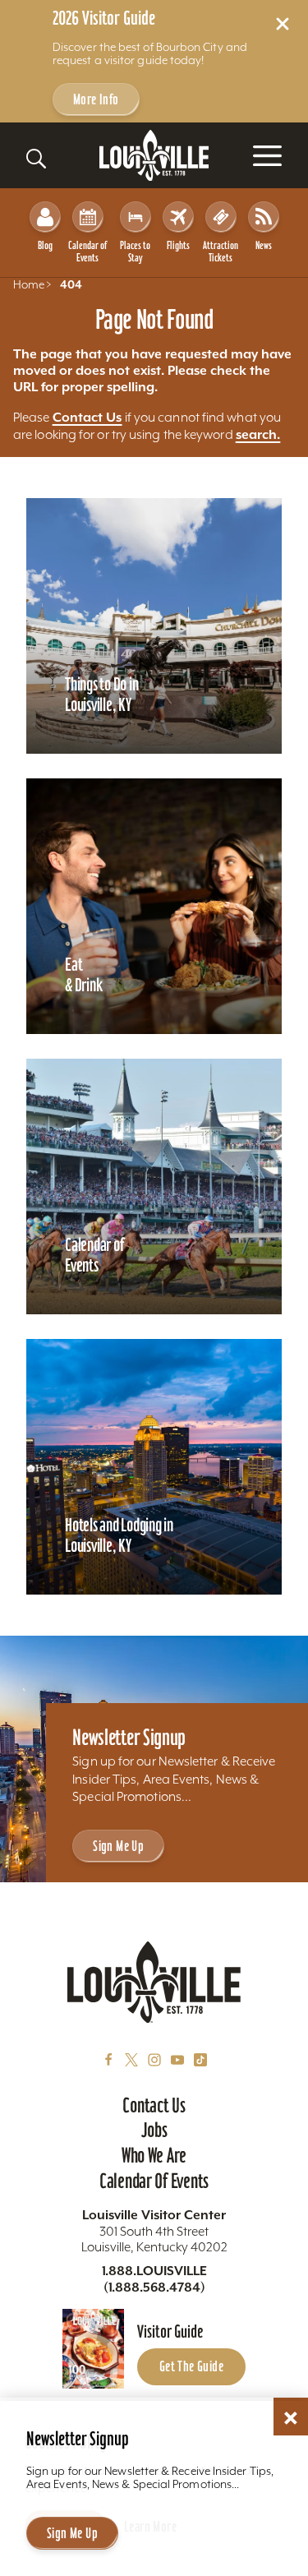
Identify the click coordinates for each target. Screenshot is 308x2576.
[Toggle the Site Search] (36, 159)
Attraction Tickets (221, 252)
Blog (45, 245)
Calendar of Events (87, 252)
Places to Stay (135, 252)
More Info (96, 99)
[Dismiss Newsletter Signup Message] (291, 2418)
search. (258, 434)
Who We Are (154, 2155)
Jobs (154, 2130)
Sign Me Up (118, 1846)
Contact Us (87, 417)
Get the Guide (191, 2366)
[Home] (154, 156)
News (264, 245)
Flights (178, 245)
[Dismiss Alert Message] (283, 24)
